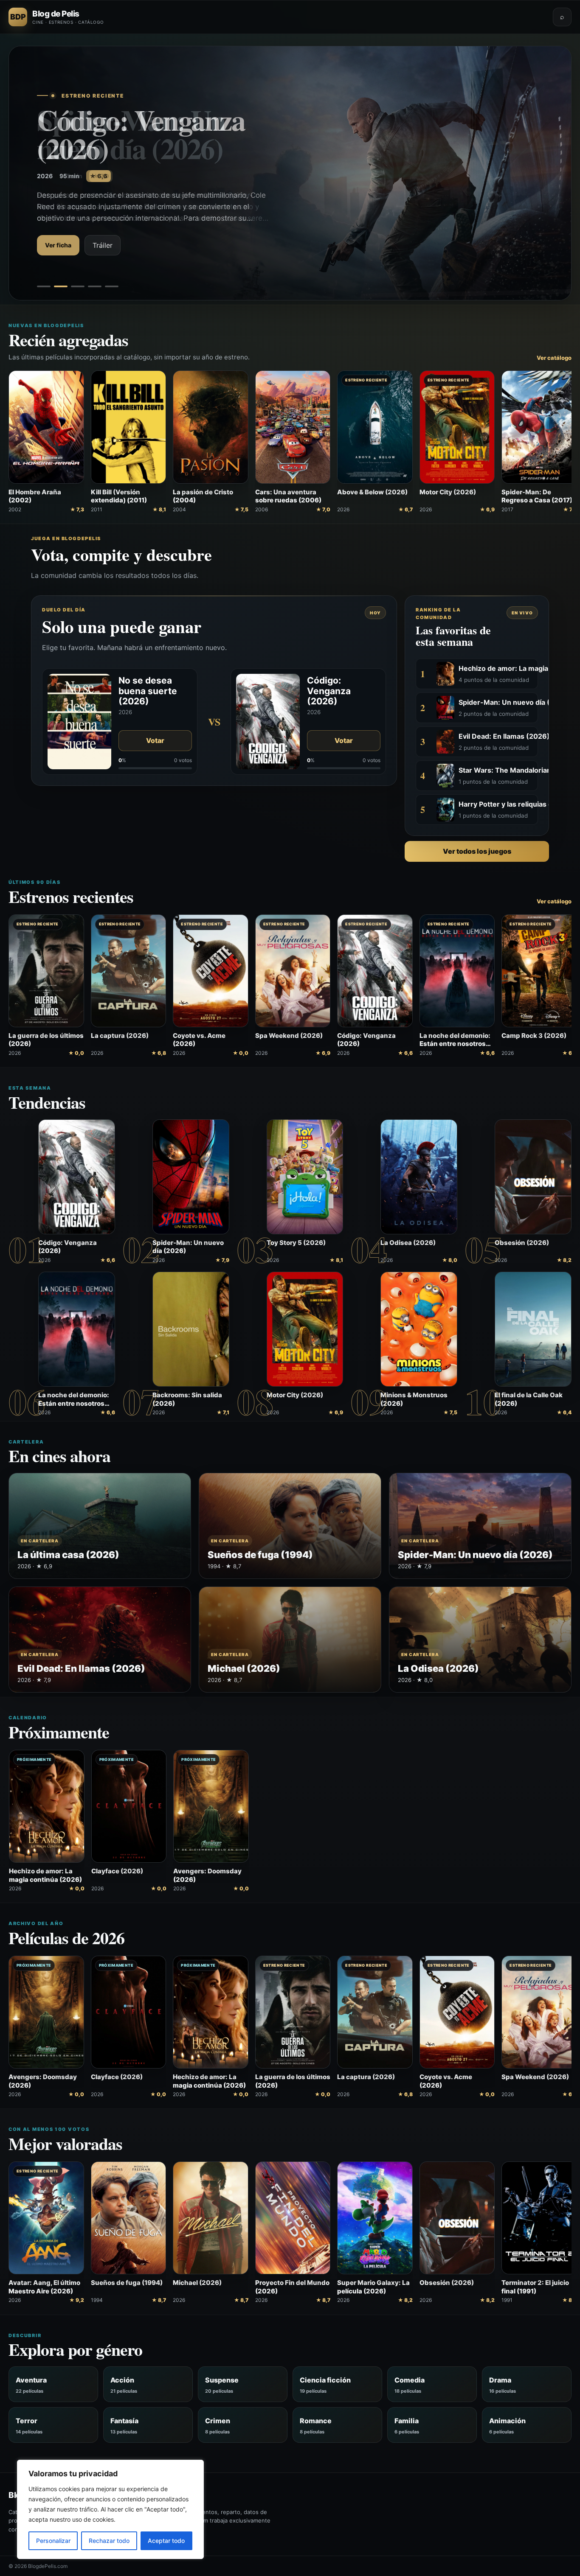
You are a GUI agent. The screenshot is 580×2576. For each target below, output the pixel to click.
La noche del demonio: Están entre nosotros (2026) (74, 1403)
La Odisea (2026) (408, 1243)
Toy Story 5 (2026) (296, 1243)
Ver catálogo (554, 358)
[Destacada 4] (95, 286)
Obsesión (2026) (522, 1243)
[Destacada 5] (112, 286)
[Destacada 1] (44, 286)
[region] (110, 2509)
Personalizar (53, 2541)
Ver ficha (58, 231)
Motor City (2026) (295, 1395)
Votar (155, 740)
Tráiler (103, 231)
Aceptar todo (166, 2541)
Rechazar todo (109, 2541)
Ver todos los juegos (477, 851)
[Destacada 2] (61, 286)
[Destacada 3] (78, 286)
